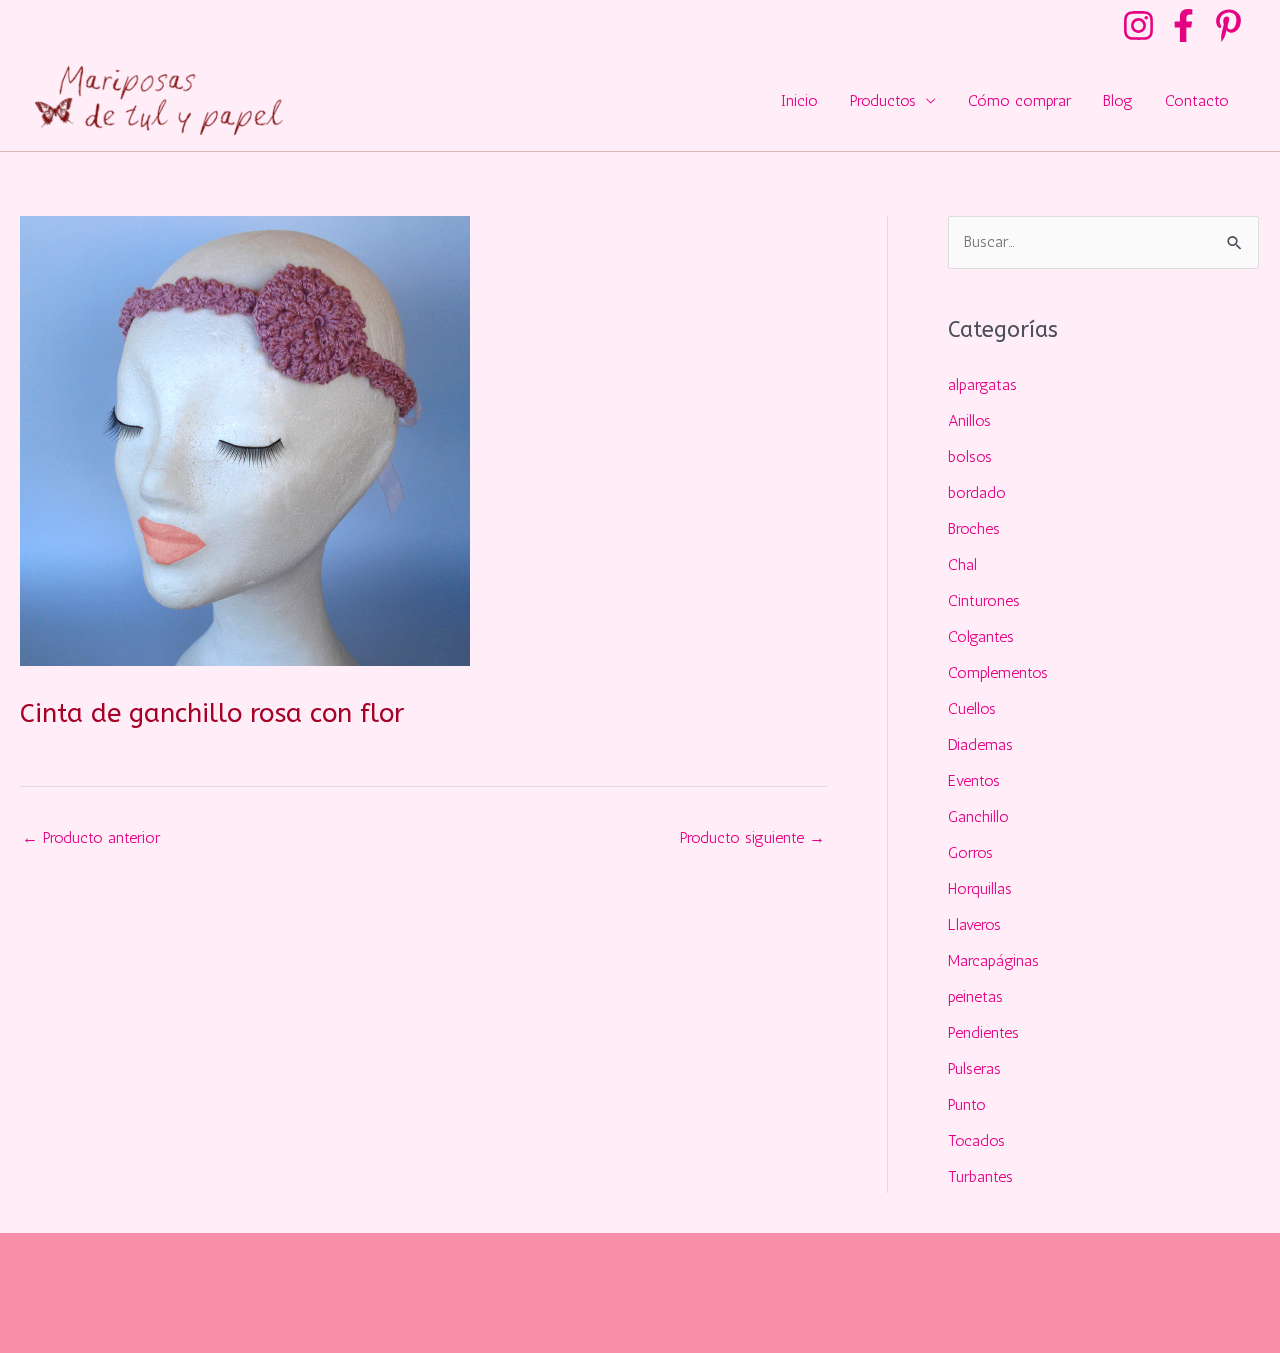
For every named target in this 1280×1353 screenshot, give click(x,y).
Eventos (974, 780)
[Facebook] (1183, 25)
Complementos (998, 672)
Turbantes (980, 1176)
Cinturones (984, 600)
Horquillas (980, 888)
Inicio (799, 100)
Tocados (976, 1140)
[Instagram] (1138, 25)
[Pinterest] (1228, 25)
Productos (883, 100)
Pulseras (974, 1068)
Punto (967, 1104)
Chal (962, 564)
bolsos (970, 456)
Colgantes (981, 636)
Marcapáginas (993, 960)
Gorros (970, 852)
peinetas (975, 996)
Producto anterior (91, 837)
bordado (977, 492)
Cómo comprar (1019, 100)
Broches (974, 528)
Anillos (969, 420)
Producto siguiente (752, 837)
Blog (1118, 100)
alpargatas (982, 384)
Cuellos (972, 708)
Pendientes (983, 1032)
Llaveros (974, 924)
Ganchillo (978, 816)
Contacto (1197, 100)
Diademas (980, 744)
